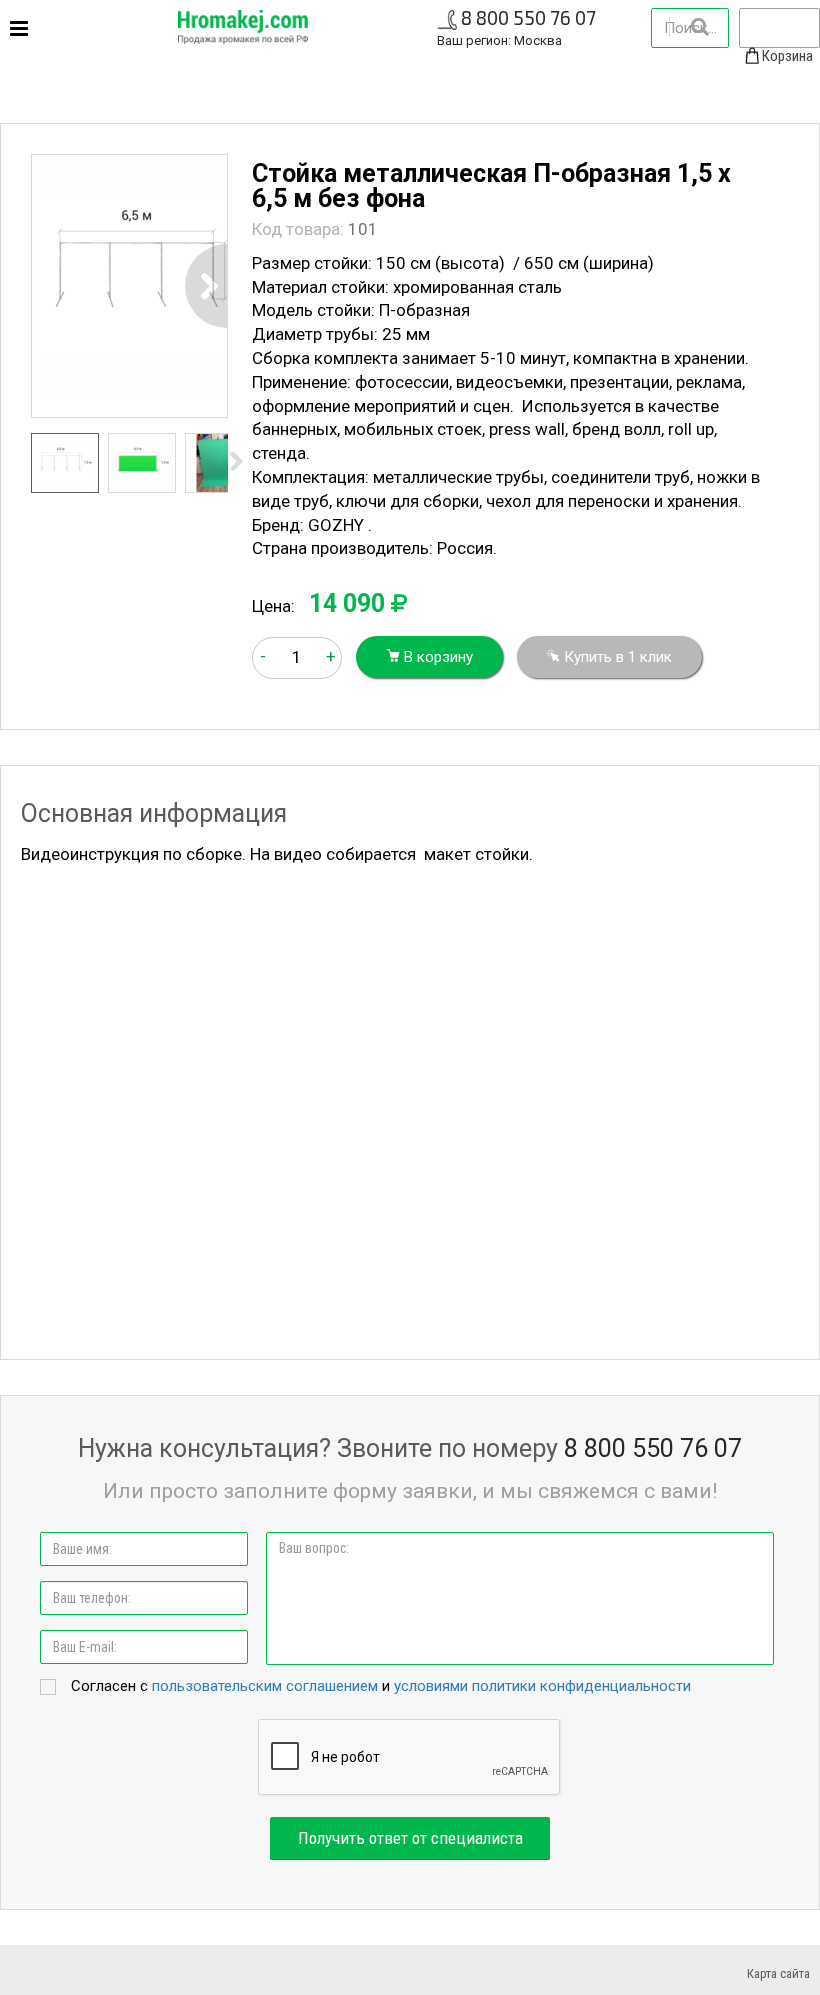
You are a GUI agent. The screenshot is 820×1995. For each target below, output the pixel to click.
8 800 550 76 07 (528, 17)
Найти (699, 27)
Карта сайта (778, 1973)
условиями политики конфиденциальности (542, 1686)
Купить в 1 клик (616, 657)
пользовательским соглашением (265, 1686)
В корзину (436, 657)
